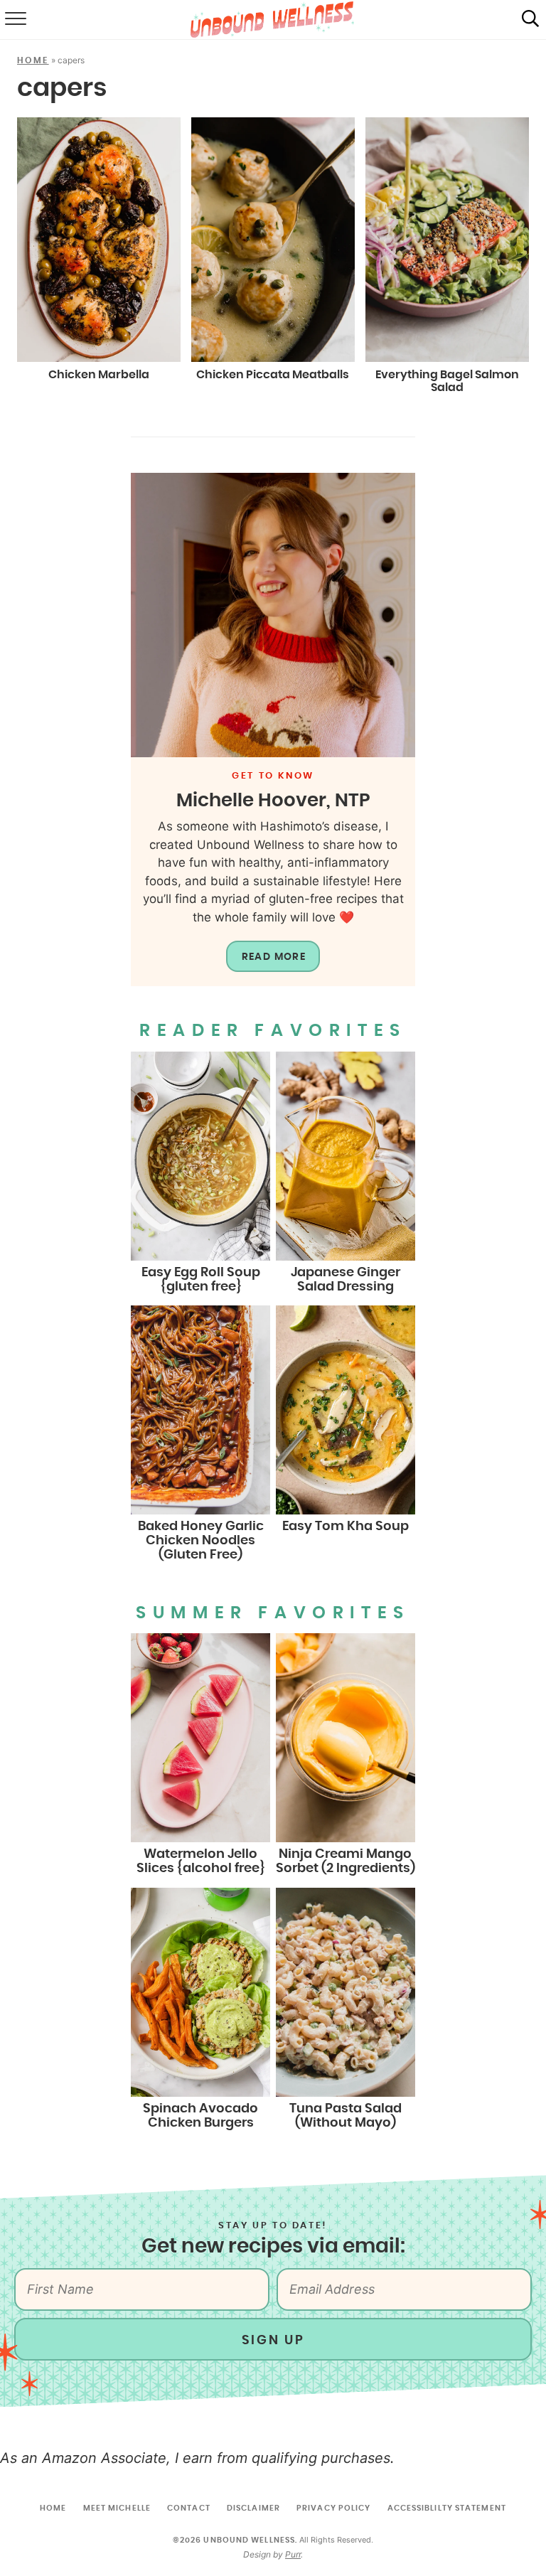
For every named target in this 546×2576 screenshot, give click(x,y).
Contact (189, 2508)
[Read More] (273, 615)
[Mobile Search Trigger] (530, 20)
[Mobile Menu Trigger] (14, 20)
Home (33, 60)
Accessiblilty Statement (447, 2508)
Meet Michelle (117, 2508)
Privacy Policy (333, 2508)
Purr (293, 2554)
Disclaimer (253, 2508)
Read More (274, 957)
